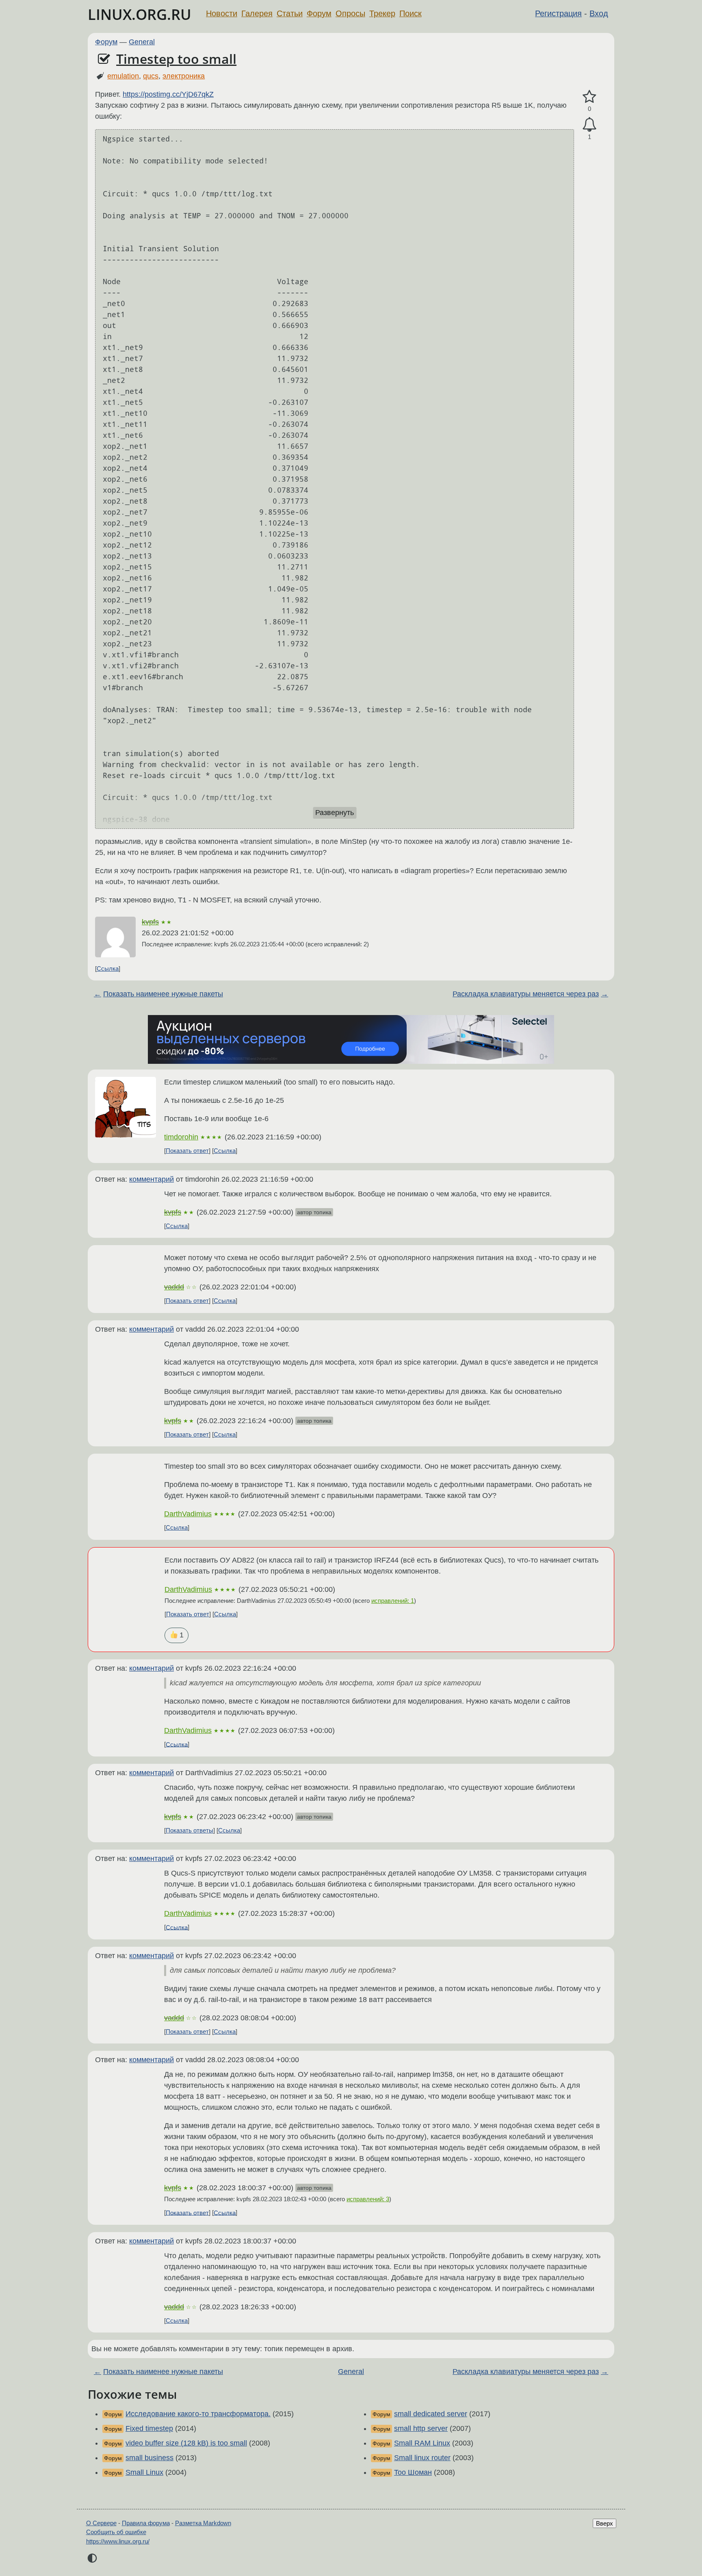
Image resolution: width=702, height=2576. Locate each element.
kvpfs (150, 922)
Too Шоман (413, 2472)
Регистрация (558, 13)
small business (149, 2458)
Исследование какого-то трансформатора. (198, 2414)
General (142, 42)
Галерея (257, 13)
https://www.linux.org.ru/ (118, 2541)
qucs (151, 76)
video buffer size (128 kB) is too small (186, 2443)
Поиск (411, 13)
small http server (421, 2428)
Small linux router (422, 2458)
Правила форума (146, 2523)
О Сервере (101, 2523)
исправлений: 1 (393, 1601)
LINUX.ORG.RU (140, 14)
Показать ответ (187, 1151)
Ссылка (108, 968)
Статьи (290, 13)
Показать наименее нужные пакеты (163, 994)
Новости (222, 13)
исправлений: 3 (368, 2199)
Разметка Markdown (203, 2523)
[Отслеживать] (589, 125)
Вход (599, 13)
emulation (123, 76)
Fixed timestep (149, 2428)
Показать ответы (190, 1830)
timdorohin (181, 1137)
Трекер (382, 13)
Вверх (604, 2523)
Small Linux (144, 2472)
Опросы (350, 13)
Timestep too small (176, 59)
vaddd (174, 1287)
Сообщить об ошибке (116, 2532)
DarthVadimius (188, 1514)
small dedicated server (431, 2414)
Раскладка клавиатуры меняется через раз (526, 994)
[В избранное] (589, 97)
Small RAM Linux (422, 2443)
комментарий (152, 1179)
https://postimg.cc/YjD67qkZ (168, 94)
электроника (184, 76)
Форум (319, 13)
